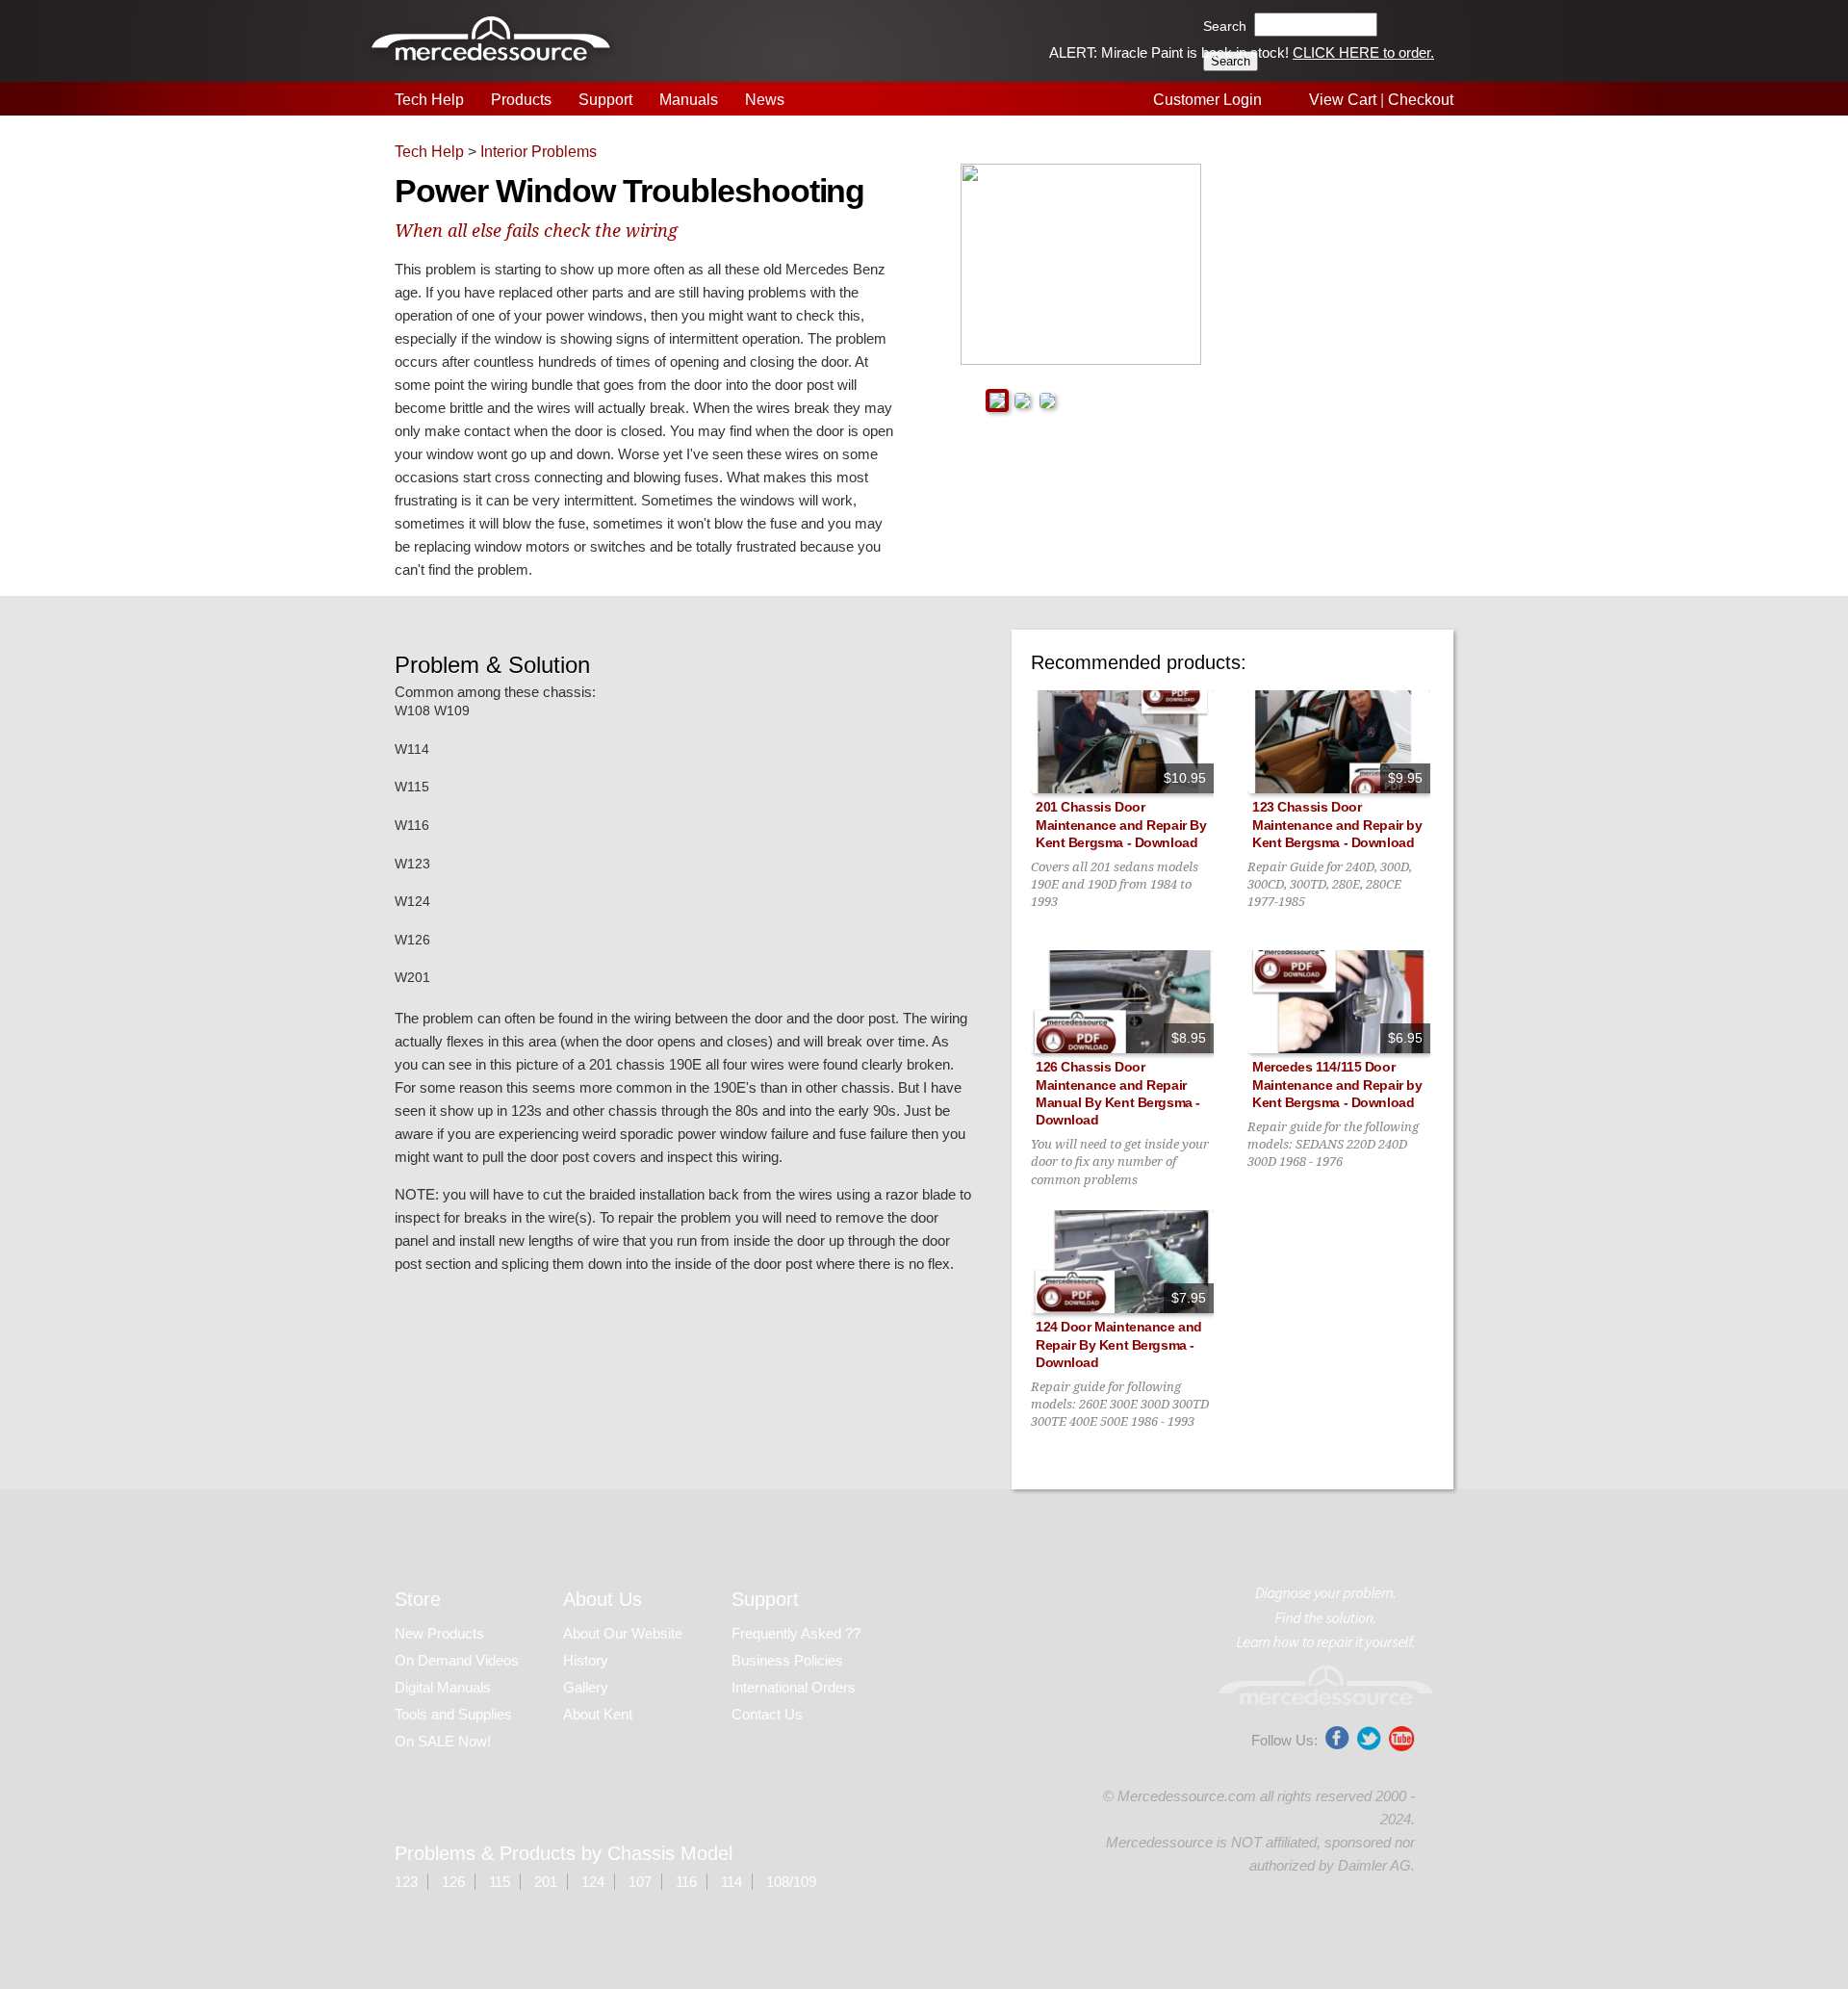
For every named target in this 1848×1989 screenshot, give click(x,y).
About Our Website (623, 1633)
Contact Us (767, 1714)
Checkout (1421, 100)
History (586, 1660)
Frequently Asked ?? (796, 1633)
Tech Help (429, 100)
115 (500, 1882)
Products (521, 100)
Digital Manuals (443, 1687)
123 (406, 1882)
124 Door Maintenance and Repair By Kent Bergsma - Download (1119, 1344)
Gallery (586, 1687)
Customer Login (1207, 100)
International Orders (794, 1687)
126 (453, 1882)
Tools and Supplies (453, 1714)
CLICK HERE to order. (1363, 52)
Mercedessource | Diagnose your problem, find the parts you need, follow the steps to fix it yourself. (493, 41)
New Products (439, 1633)
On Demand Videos (459, 1660)
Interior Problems (539, 152)
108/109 (791, 1882)
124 (593, 1882)
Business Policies (787, 1660)
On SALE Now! (443, 1741)
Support (605, 100)
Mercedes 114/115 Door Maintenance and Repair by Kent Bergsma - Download (1337, 1084)
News (765, 100)
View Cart (1343, 100)
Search (1225, 26)
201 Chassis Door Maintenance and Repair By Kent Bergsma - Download (1121, 824)
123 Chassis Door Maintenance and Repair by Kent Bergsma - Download (1337, 824)
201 (546, 1882)
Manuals (689, 100)
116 (686, 1882)
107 (640, 1882)
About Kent (598, 1714)
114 (731, 1882)
